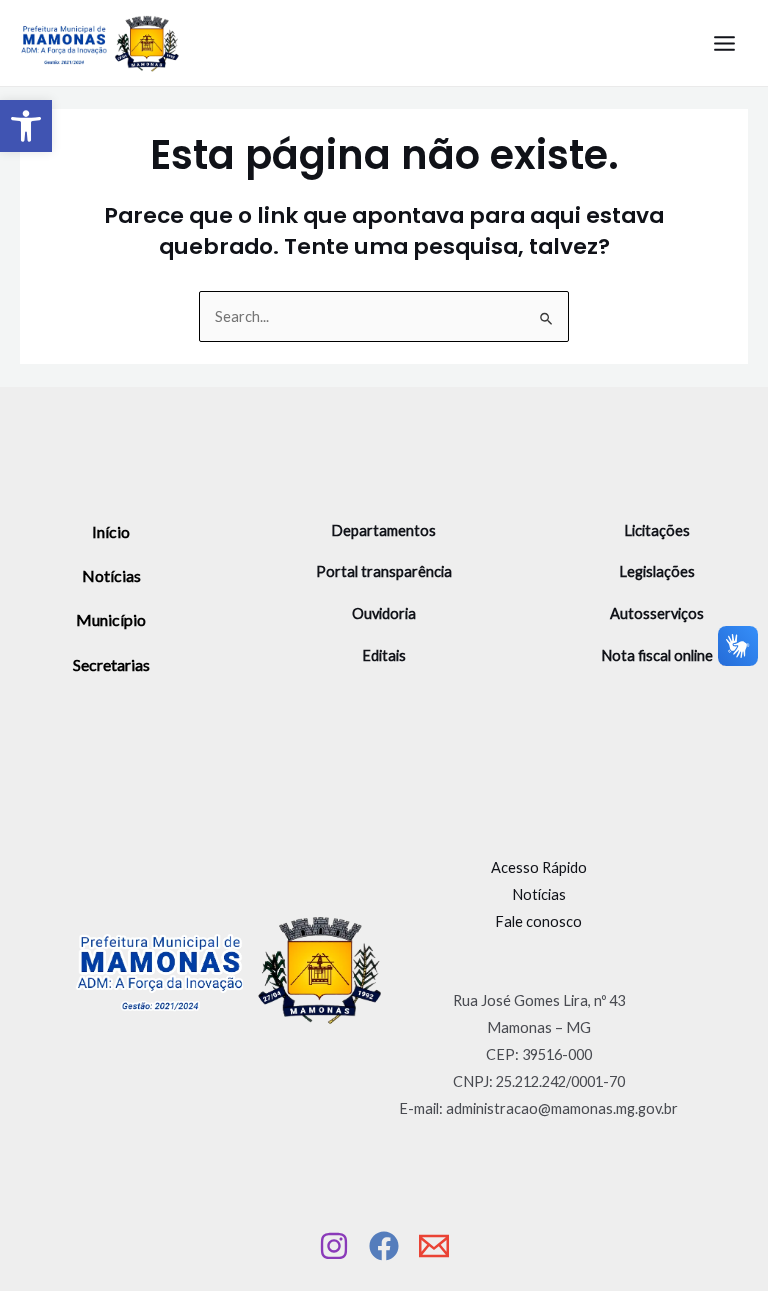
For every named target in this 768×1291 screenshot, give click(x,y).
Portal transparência (384, 571)
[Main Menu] (724, 43)
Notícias (111, 575)
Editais (384, 655)
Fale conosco (538, 921)
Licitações (657, 530)
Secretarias (111, 664)
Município (111, 619)
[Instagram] (334, 1246)
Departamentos (383, 530)
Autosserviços (657, 613)
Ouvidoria (384, 613)
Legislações (657, 571)
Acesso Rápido (539, 867)
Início (111, 531)
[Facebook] (384, 1246)
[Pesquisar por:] (384, 316)
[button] (26, 126)
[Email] (434, 1246)
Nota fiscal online (657, 655)
